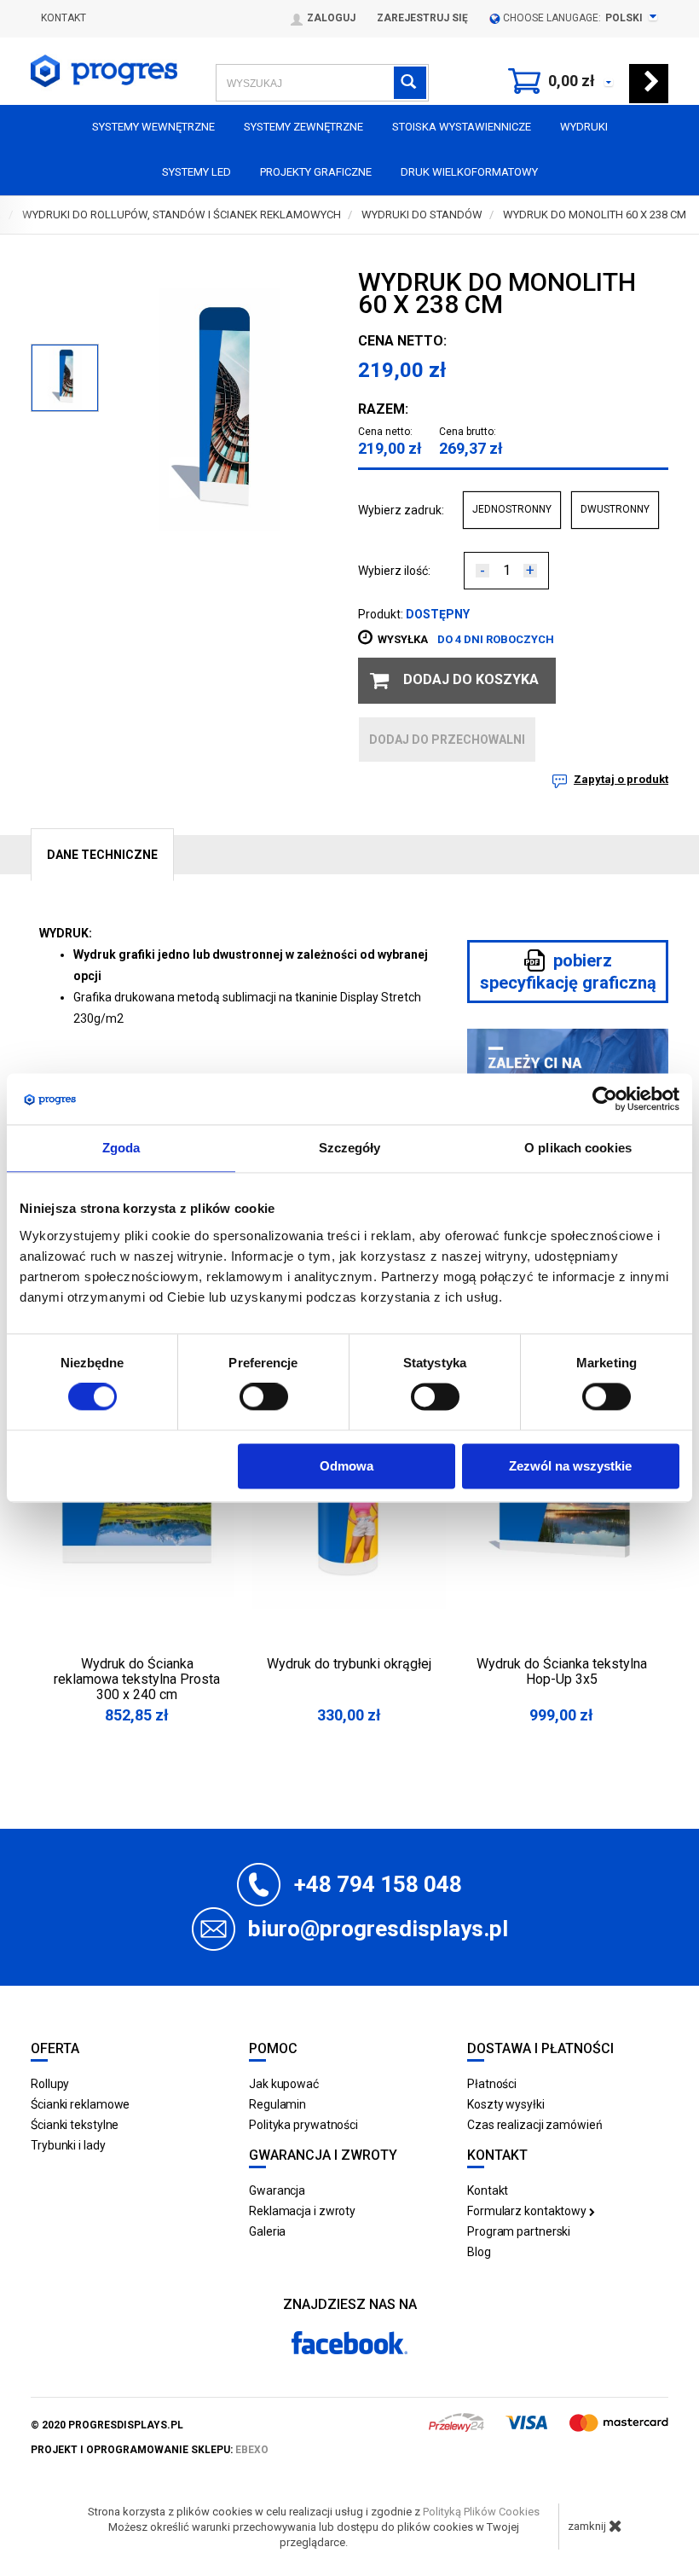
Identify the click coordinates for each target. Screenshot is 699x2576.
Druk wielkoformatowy (469, 172)
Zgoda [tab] (121, 1148)
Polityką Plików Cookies (481, 2512)
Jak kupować (284, 2084)
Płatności (492, 2084)
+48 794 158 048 (378, 1884)
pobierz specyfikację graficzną (568, 972)
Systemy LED (196, 172)
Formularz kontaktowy (528, 2211)
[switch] (264, 1397)
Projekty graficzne (316, 172)
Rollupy (50, 2084)
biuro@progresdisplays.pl (378, 1929)
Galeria (267, 2231)
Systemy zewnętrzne (303, 127)
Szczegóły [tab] (350, 1148)
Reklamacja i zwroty (302, 2211)
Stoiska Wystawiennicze (462, 127)
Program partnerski (519, 2231)
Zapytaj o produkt (621, 779)
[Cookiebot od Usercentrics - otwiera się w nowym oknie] (605, 1099)
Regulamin (277, 2104)
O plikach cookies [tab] (578, 1148)
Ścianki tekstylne (75, 2125)
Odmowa (347, 1466)
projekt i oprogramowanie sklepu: (150, 2450)
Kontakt (64, 18)
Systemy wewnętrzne (153, 127)
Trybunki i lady (68, 2145)
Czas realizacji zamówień (535, 2125)
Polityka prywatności (303, 2125)
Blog (479, 2252)
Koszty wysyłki (506, 2104)
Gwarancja (277, 2190)
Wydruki (584, 127)
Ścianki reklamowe (80, 2104)
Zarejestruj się (422, 18)
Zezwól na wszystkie (570, 1466)
